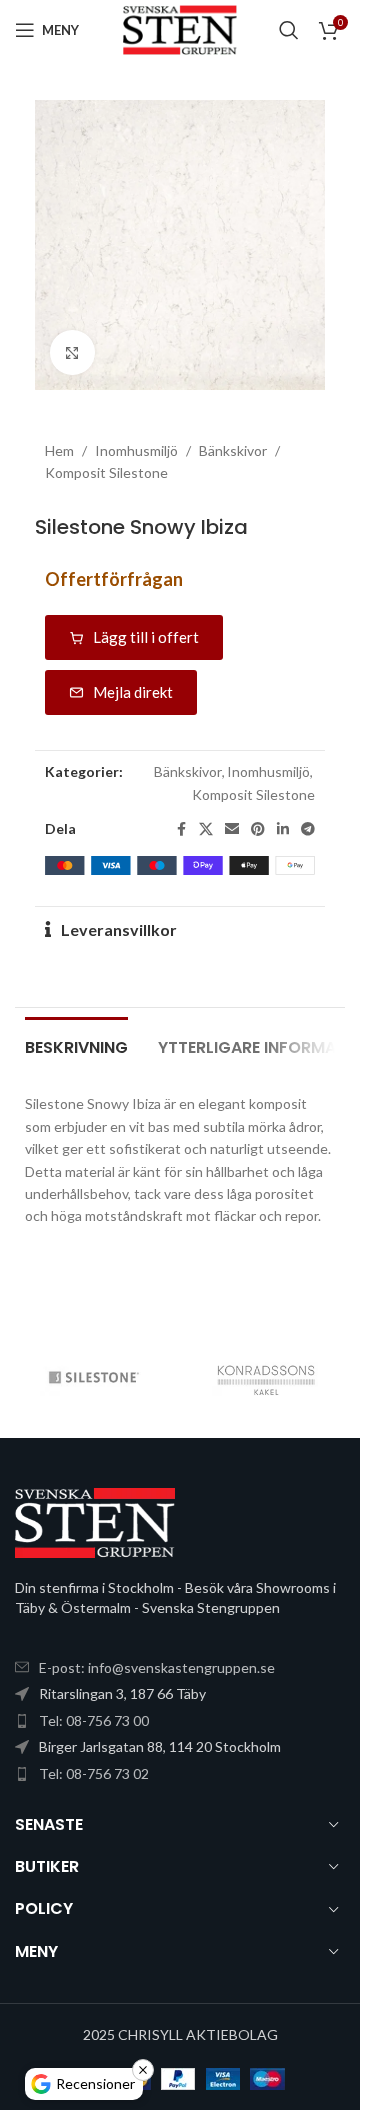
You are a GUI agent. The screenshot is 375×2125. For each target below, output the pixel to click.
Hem (59, 450)
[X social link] (206, 829)
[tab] (76, 1045)
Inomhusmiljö (136, 450)
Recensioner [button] (95, 2083)
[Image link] (95, 1521)
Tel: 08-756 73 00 (94, 1720)
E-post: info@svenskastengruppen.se (157, 1667)
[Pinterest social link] (258, 829)
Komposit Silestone (106, 472)
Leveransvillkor (119, 929)
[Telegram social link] (308, 829)
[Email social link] (232, 829)
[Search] (289, 30)
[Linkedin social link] (283, 829)
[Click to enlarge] (72, 352)
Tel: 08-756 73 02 (94, 1773)
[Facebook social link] (181, 829)
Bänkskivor (233, 450)
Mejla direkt (133, 692)
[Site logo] (179, 28)
